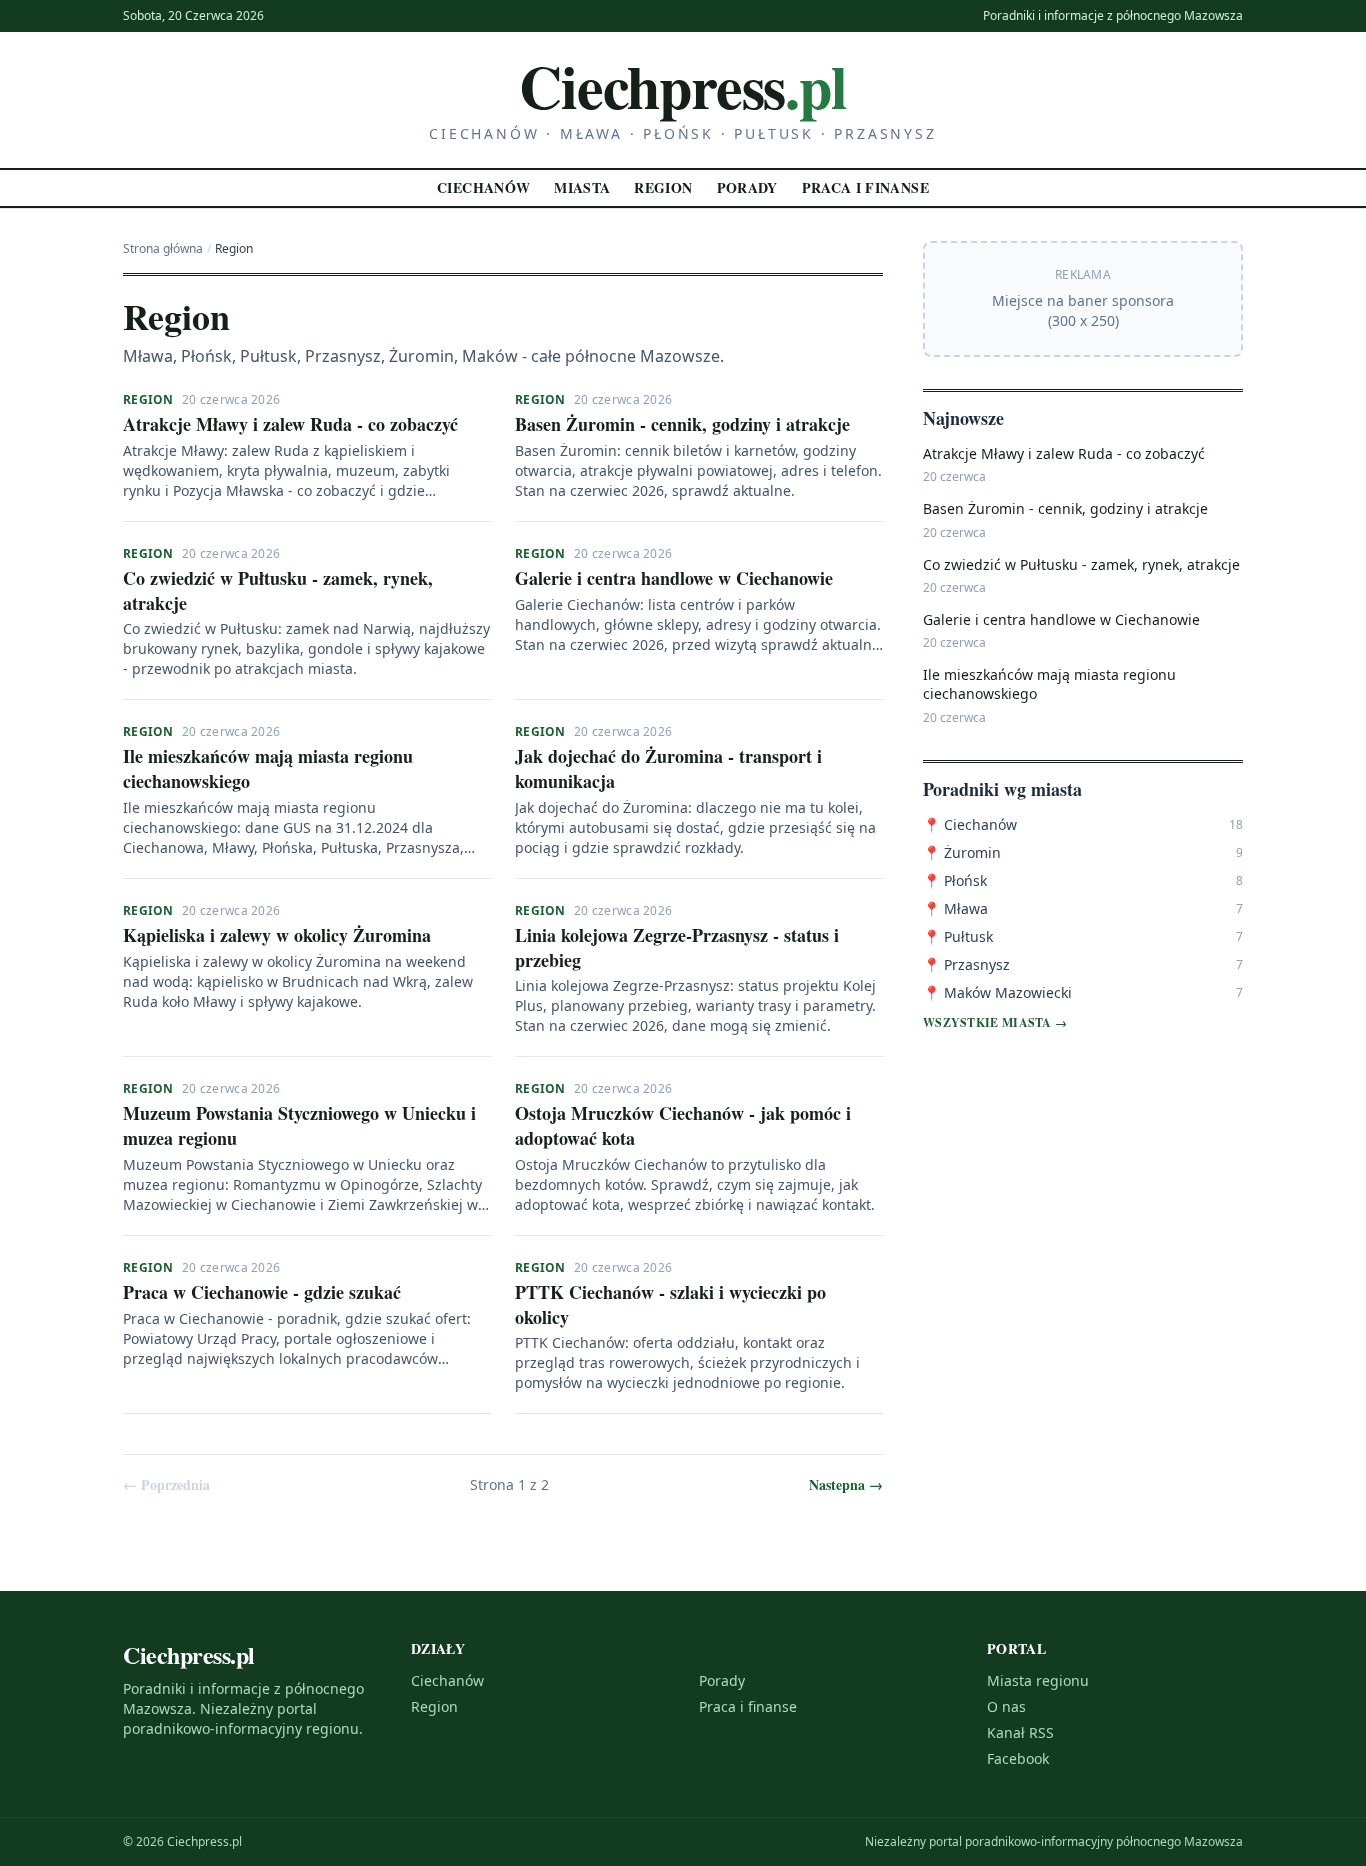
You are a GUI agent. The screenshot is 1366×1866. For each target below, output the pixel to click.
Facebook (1018, 1758)
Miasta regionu (1038, 1680)
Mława (955, 908)
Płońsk (955, 880)
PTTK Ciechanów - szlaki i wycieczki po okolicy (670, 1304)
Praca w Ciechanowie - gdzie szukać (262, 1292)
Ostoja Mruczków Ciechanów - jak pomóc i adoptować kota (683, 1125)
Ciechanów (483, 187)
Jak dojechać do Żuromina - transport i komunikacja (668, 768)
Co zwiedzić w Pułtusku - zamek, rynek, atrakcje (278, 590)
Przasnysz (966, 964)
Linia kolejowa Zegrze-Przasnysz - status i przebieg (677, 947)
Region (663, 187)
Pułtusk (958, 936)
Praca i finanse (865, 187)
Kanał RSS (1020, 1732)
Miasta (582, 187)
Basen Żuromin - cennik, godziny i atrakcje (682, 424)
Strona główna (163, 249)
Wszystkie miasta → (995, 1023)
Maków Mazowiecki (997, 992)
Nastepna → (846, 1485)
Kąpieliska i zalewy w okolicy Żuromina (277, 935)
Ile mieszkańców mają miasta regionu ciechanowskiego (268, 768)
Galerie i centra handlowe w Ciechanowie (674, 578)
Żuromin (962, 852)
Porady (747, 187)
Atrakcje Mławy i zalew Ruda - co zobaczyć (290, 424)
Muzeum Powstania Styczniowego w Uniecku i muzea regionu (299, 1125)
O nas (1006, 1706)
